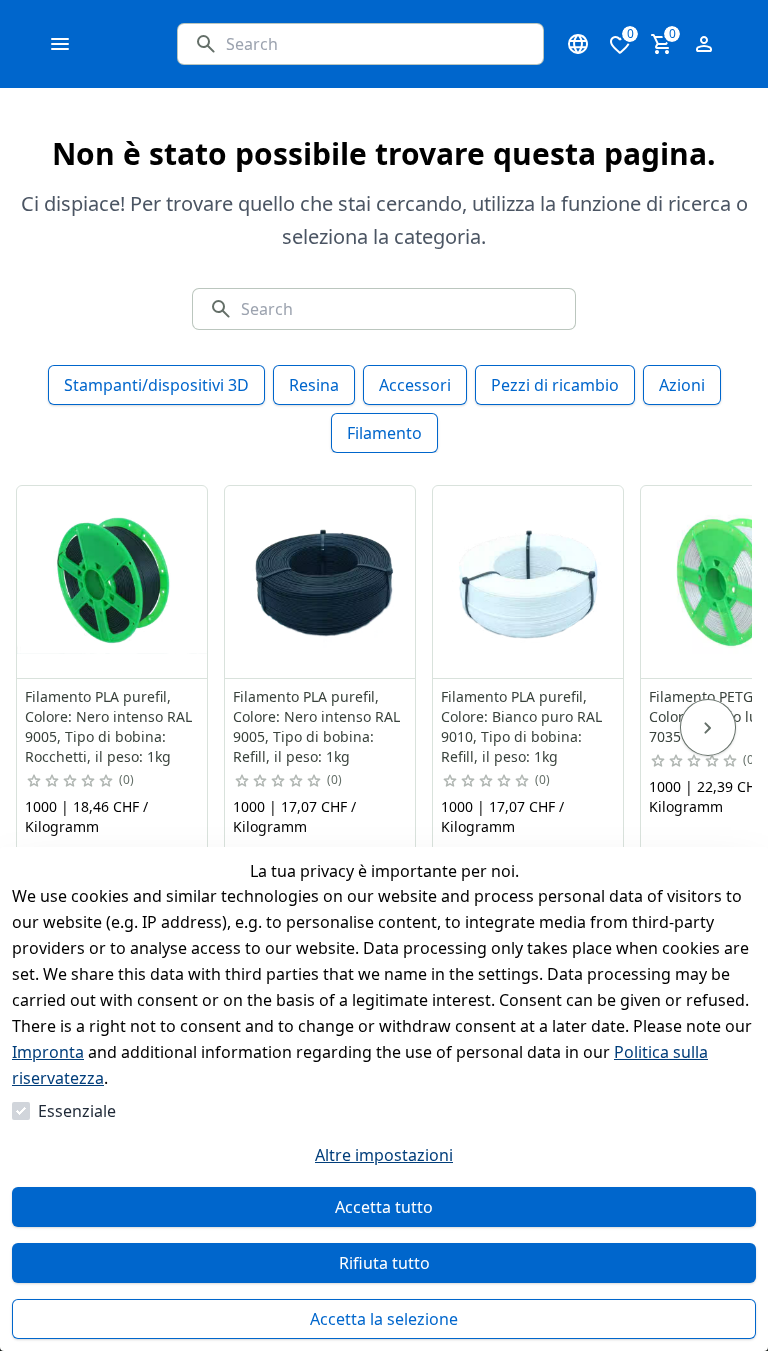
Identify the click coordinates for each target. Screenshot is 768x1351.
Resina (314, 385)
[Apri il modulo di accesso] (704, 44)
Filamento (384, 433)
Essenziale (77, 1111)
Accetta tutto (384, 1207)
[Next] (708, 728)
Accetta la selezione (384, 1319)
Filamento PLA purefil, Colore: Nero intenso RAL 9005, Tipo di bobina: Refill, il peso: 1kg (316, 726)
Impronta (48, 1052)
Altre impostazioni (384, 1155)
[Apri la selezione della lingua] (578, 44)
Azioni (682, 385)
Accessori (415, 385)
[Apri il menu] (60, 44)
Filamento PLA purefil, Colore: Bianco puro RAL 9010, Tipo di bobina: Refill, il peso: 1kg (521, 726)
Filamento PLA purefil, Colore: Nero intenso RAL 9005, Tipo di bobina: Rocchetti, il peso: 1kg (108, 726)
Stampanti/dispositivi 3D (156, 385)
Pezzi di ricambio (555, 385)
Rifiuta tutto (384, 1263)
